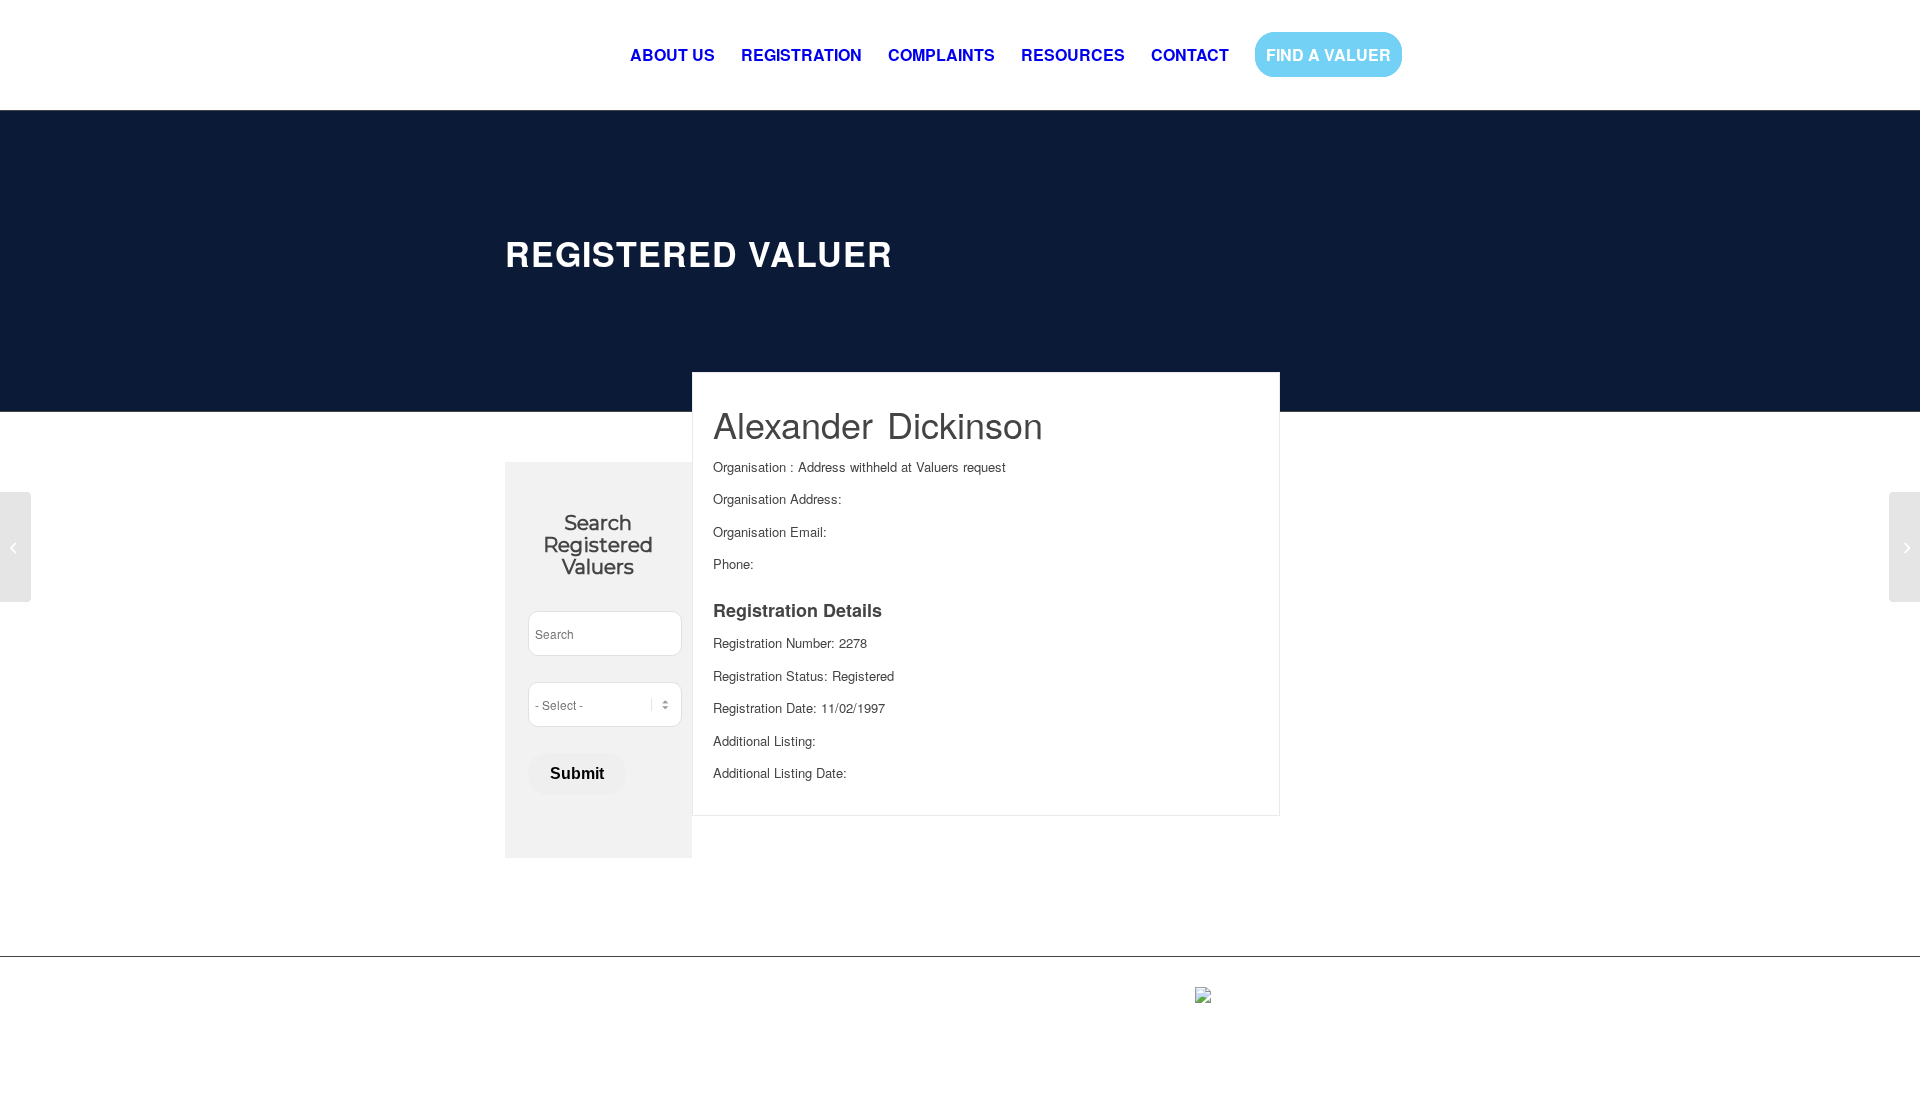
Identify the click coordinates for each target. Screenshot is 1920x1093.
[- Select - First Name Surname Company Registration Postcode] (605, 704)
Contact (834, 1001)
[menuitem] (672, 55)
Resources (767, 1001)
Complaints (689, 1001)
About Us (533, 1001)
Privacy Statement (559, 1031)
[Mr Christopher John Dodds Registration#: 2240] (15, 547)
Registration (608, 1001)
